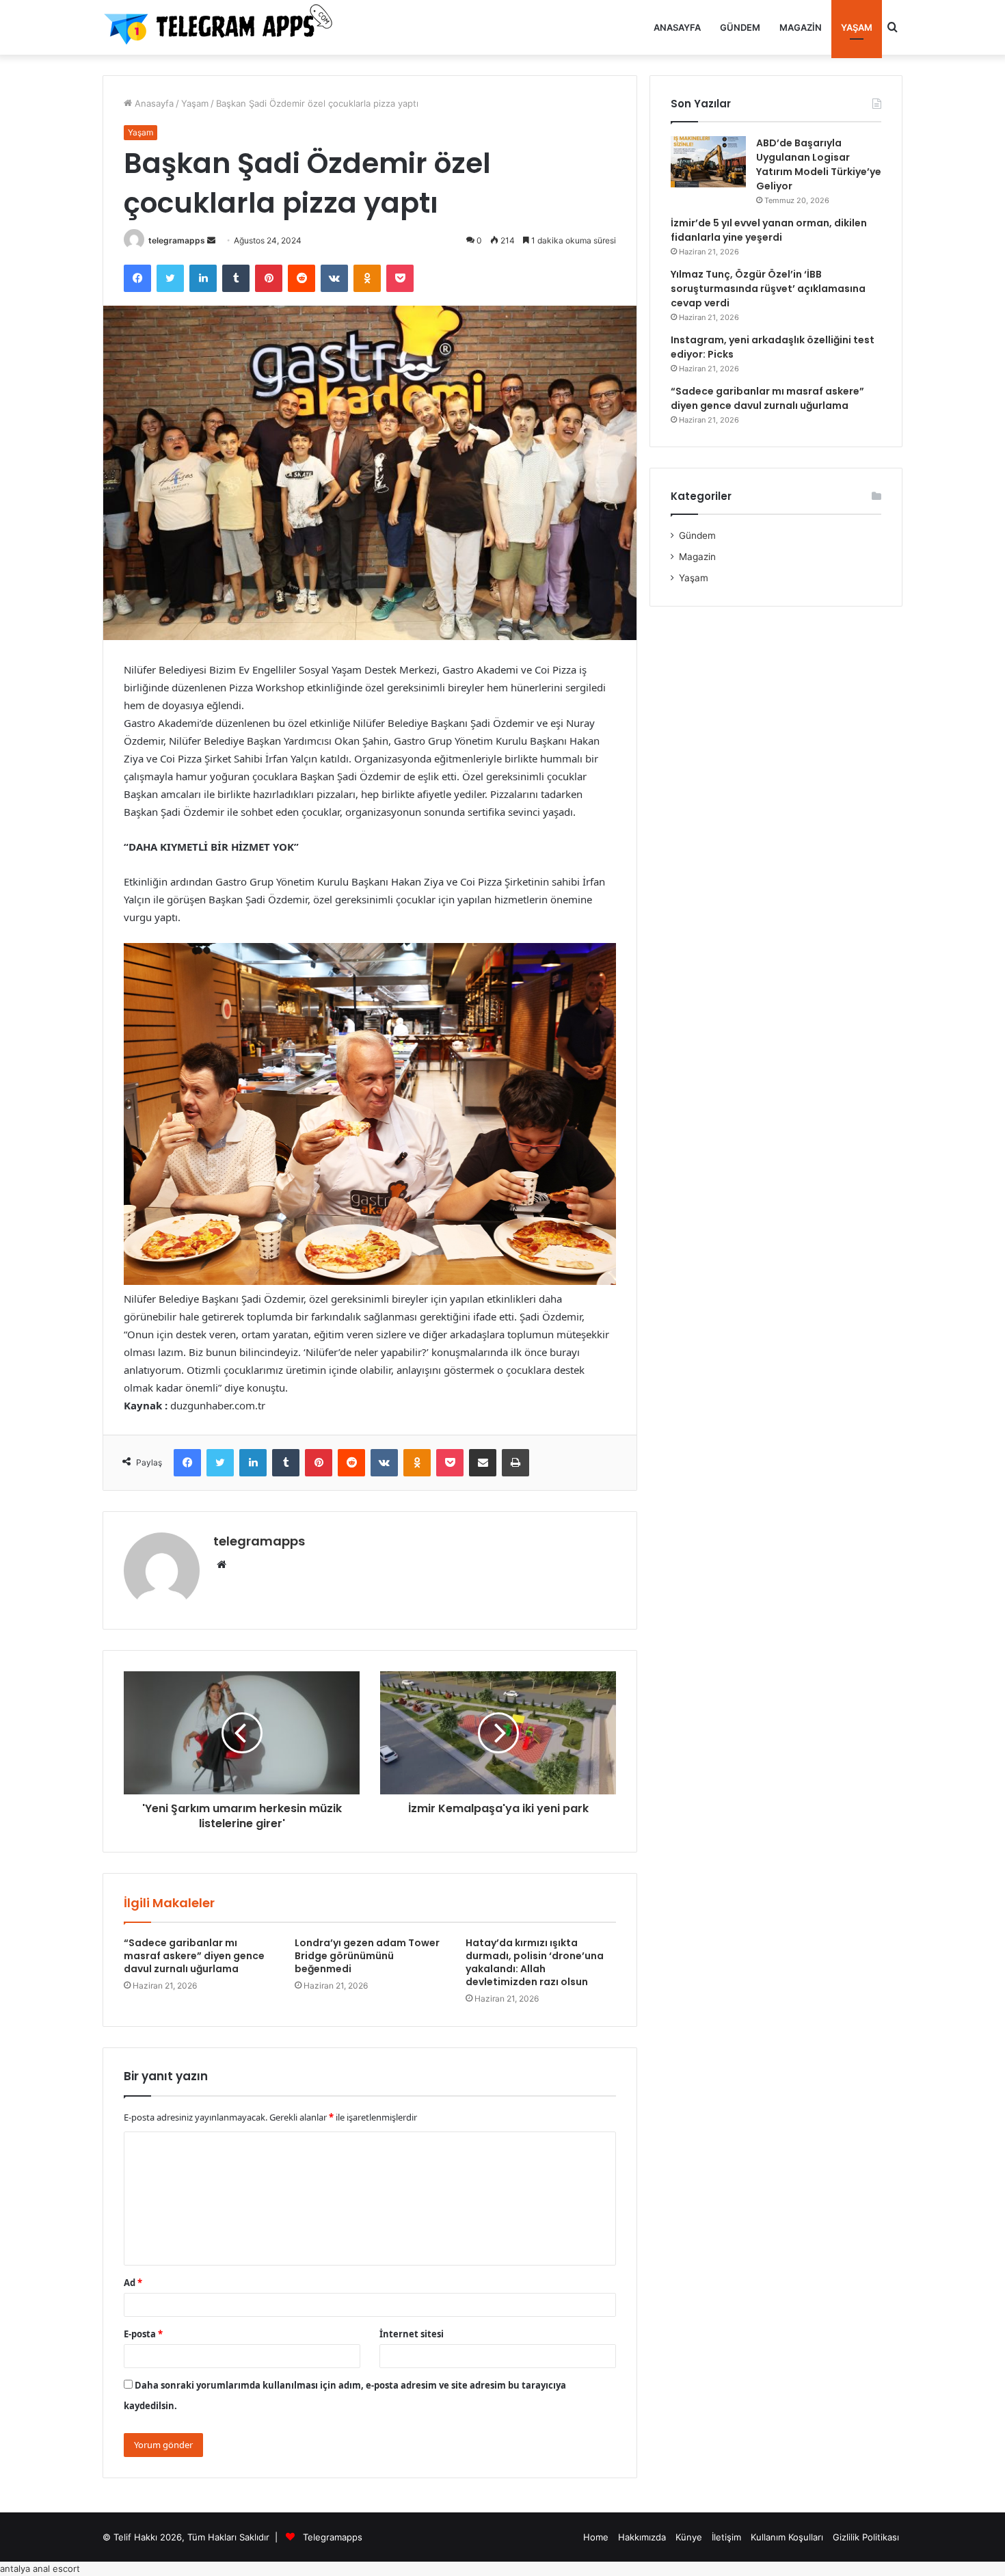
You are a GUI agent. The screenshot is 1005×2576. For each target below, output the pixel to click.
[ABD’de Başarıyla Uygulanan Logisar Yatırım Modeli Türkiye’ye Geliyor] (708, 162)
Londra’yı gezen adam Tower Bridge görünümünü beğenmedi (367, 1956)
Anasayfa (677, 27)
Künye (689, 2537)
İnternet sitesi (412, 2334)
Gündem (740, 27)
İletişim (726, 2537)
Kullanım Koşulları (787, 2537)
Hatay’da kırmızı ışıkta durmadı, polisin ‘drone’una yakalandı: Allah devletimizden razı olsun (535, 1962)
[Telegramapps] (222, 27)
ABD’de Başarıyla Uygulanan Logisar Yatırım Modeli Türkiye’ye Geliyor (819, 164)
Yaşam (857, 27)
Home (596, 2537)
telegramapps (177, 240)
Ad (133, 2283)
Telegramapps (333, 2537)
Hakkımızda (642, 2537)
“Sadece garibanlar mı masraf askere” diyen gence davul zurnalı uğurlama (194, 1956)
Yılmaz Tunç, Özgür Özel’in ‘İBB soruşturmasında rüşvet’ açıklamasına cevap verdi (768, 289)
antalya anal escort (40, 2568)
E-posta (143, 2334)
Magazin (801, 27)
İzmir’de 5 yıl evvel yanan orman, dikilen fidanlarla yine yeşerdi (769, 230)
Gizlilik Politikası (866, 2537)
